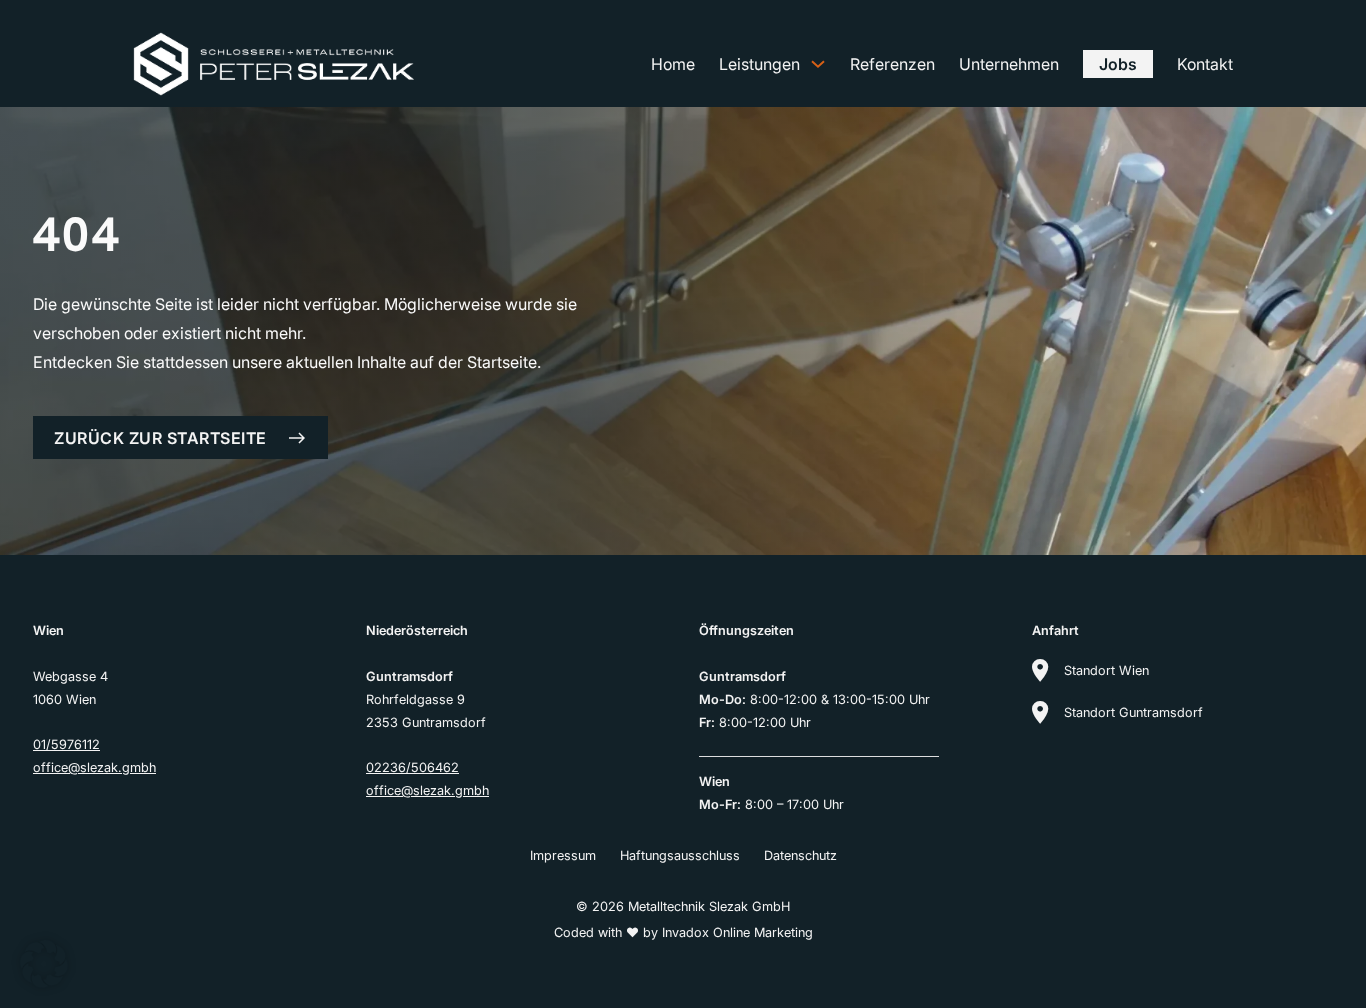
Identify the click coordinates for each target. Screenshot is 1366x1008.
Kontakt (1205, 64)
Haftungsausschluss (680, 855)
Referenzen (892, 64)
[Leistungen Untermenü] (818, 64)
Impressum (563, 855)
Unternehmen (1009, 64)
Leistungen (759, 64)
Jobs (1118, 64)
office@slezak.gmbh (94, 767)
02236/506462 (412, 767)
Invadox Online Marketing (737, 932)
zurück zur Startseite (160, 438)
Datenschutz (800, 855)
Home (673, 64)
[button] (44, 964)
